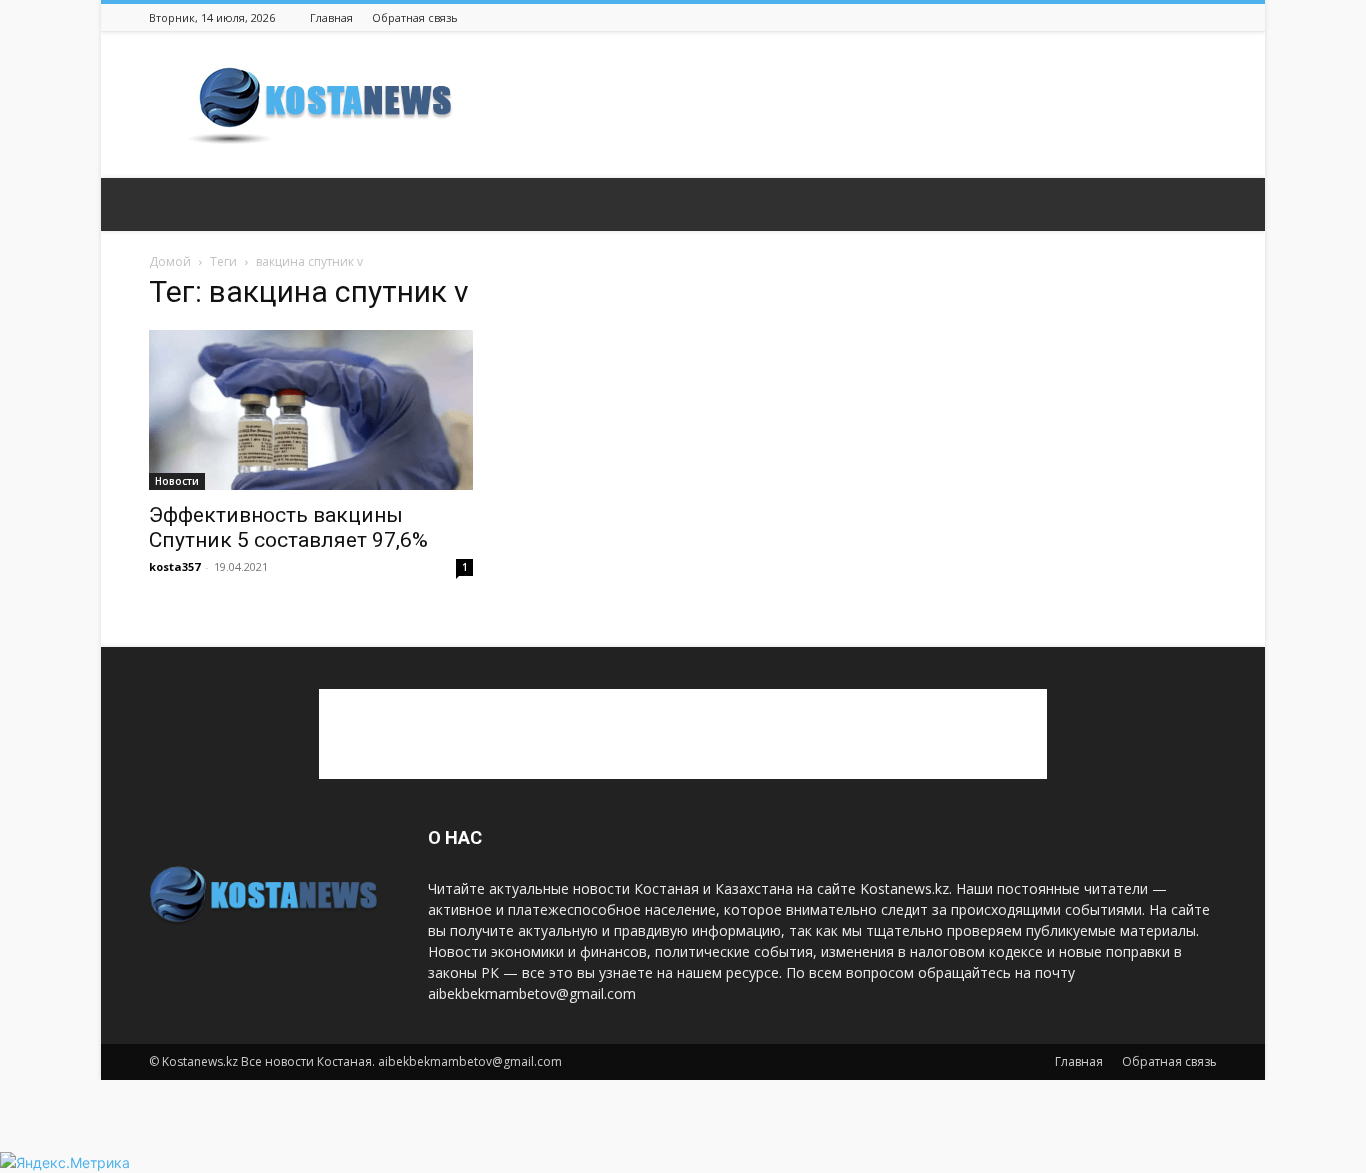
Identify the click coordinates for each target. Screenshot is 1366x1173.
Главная (331, 17)
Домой (170, 261)
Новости (177, 481)
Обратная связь (415, 17)
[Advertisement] (853, 105)
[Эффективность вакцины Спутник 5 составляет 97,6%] (311, 410)
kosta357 (174, 566)
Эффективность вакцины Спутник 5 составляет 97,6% (288, 527)
